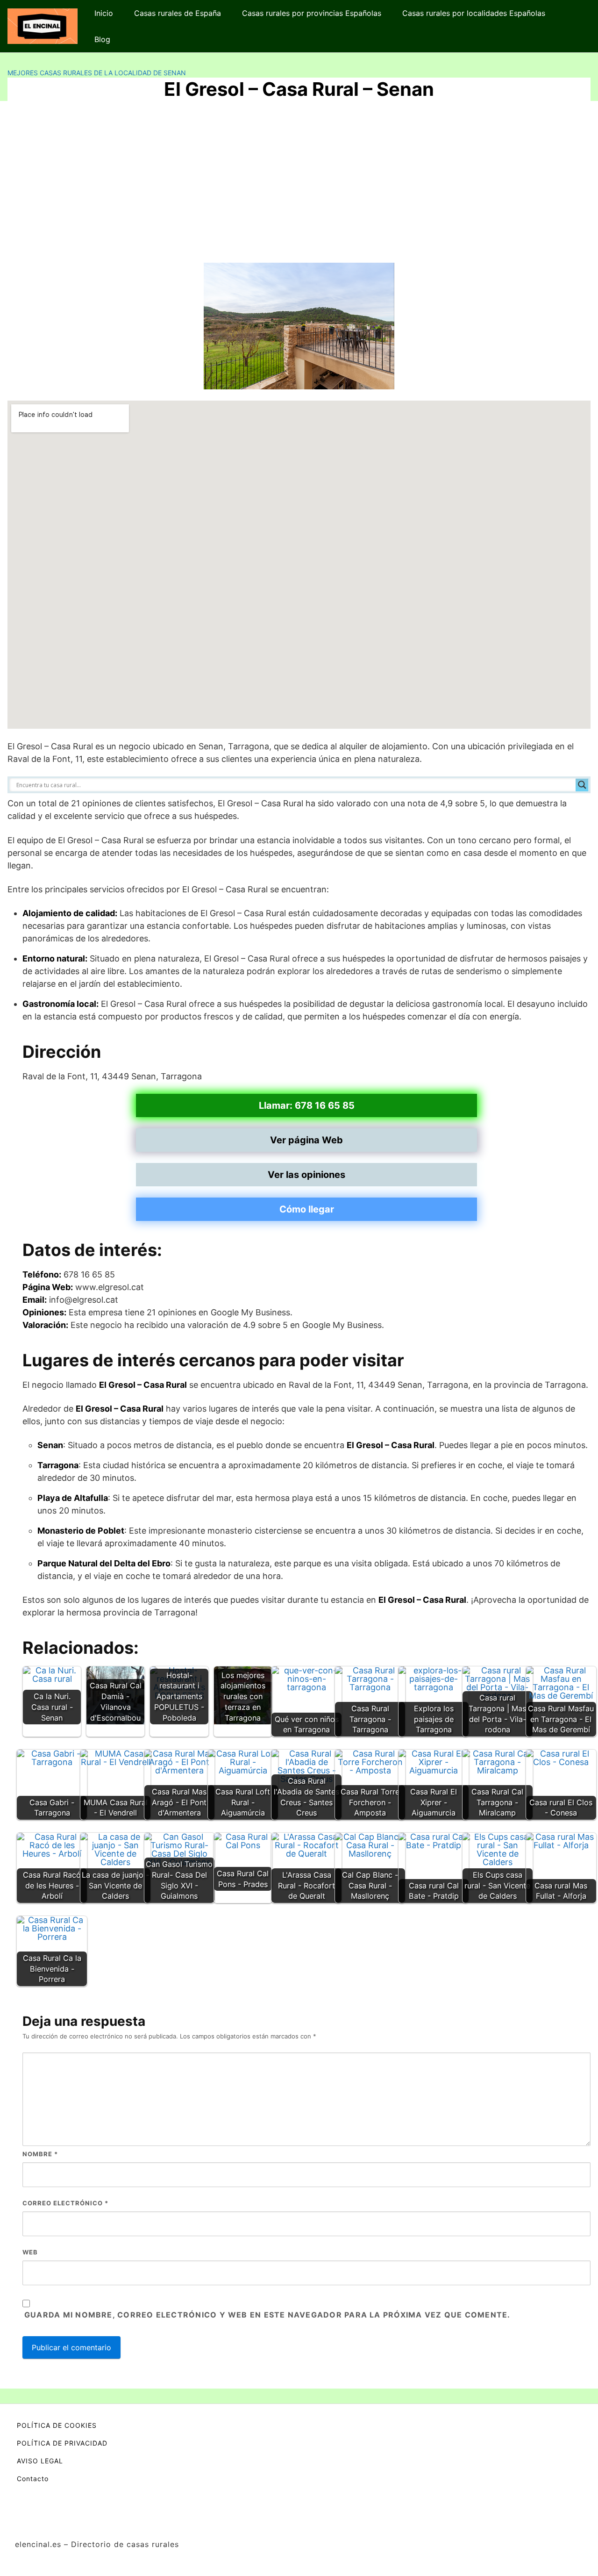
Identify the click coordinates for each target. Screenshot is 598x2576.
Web (30, 2252)
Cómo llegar (307, 1209)
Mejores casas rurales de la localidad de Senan (97, 73)
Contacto (33, 2479)
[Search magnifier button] (582, 785)
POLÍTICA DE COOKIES (57, 2425)
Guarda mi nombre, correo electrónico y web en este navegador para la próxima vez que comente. (267, 2315)
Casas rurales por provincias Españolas (312, 13)
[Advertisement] (299, 186)
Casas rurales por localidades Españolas (474, 13)
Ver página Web (306, 1140)
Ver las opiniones (306, 1175)
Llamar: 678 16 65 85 (307, 1105)
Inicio (104, 13)
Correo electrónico (65, 2203)
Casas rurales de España (178, 13)
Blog (102, 39)
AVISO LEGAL (40, 2461)
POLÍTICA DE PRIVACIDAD (62, 2443)
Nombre (40, 2154)
